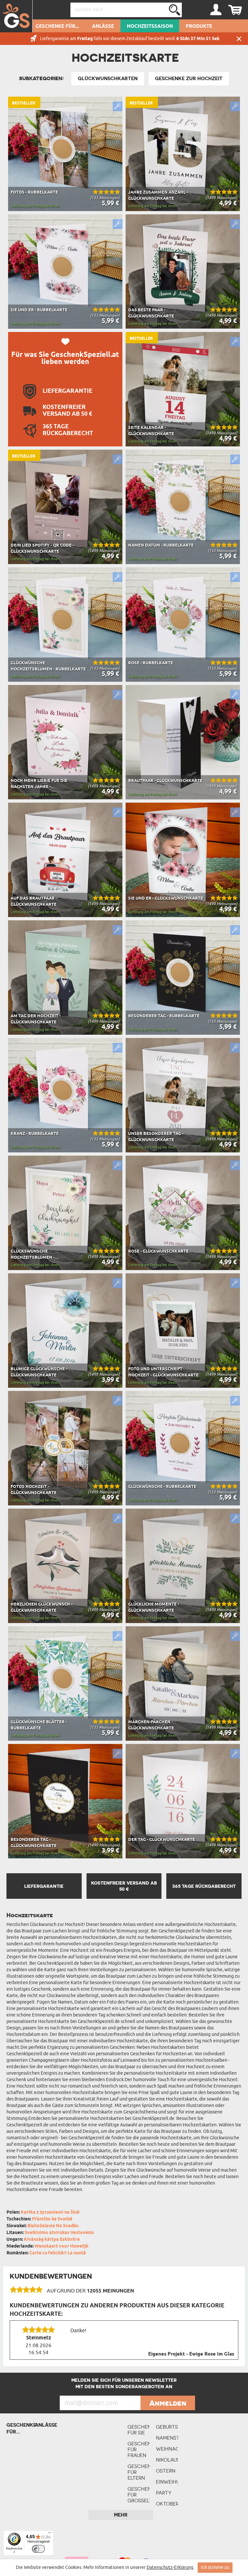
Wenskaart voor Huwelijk (62, 2246)
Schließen (239, 39)
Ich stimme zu (215, 2567)
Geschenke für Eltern (139, 2472)
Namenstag (167, 2438)
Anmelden (168, 2403)
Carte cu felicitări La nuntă (58, 2253)
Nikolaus (167, 2460)
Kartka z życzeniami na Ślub (50, 2213)
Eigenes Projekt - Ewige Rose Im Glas (191, 2354)
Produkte (199, 27)
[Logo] (16, 16)
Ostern (166, 2471)
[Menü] (50, 2534)
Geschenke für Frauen (139, 2449)
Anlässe (103, 27)
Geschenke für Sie (139, 2430)
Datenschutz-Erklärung (170, 2567)
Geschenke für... (57, 27)
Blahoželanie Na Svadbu (53, 2226)
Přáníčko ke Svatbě (52, 2219)
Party (164, 2493)
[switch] (38, 2549)
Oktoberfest (167, 2504)
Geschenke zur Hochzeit (189, 79)
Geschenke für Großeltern (139, 2495)
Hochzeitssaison (150, 27)
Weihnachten (167, 2449)
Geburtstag (167, 2427)
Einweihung (167, 2482)
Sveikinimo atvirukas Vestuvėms (59, 2233)
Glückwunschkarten (108, 79)
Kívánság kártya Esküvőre (52, 2240)
